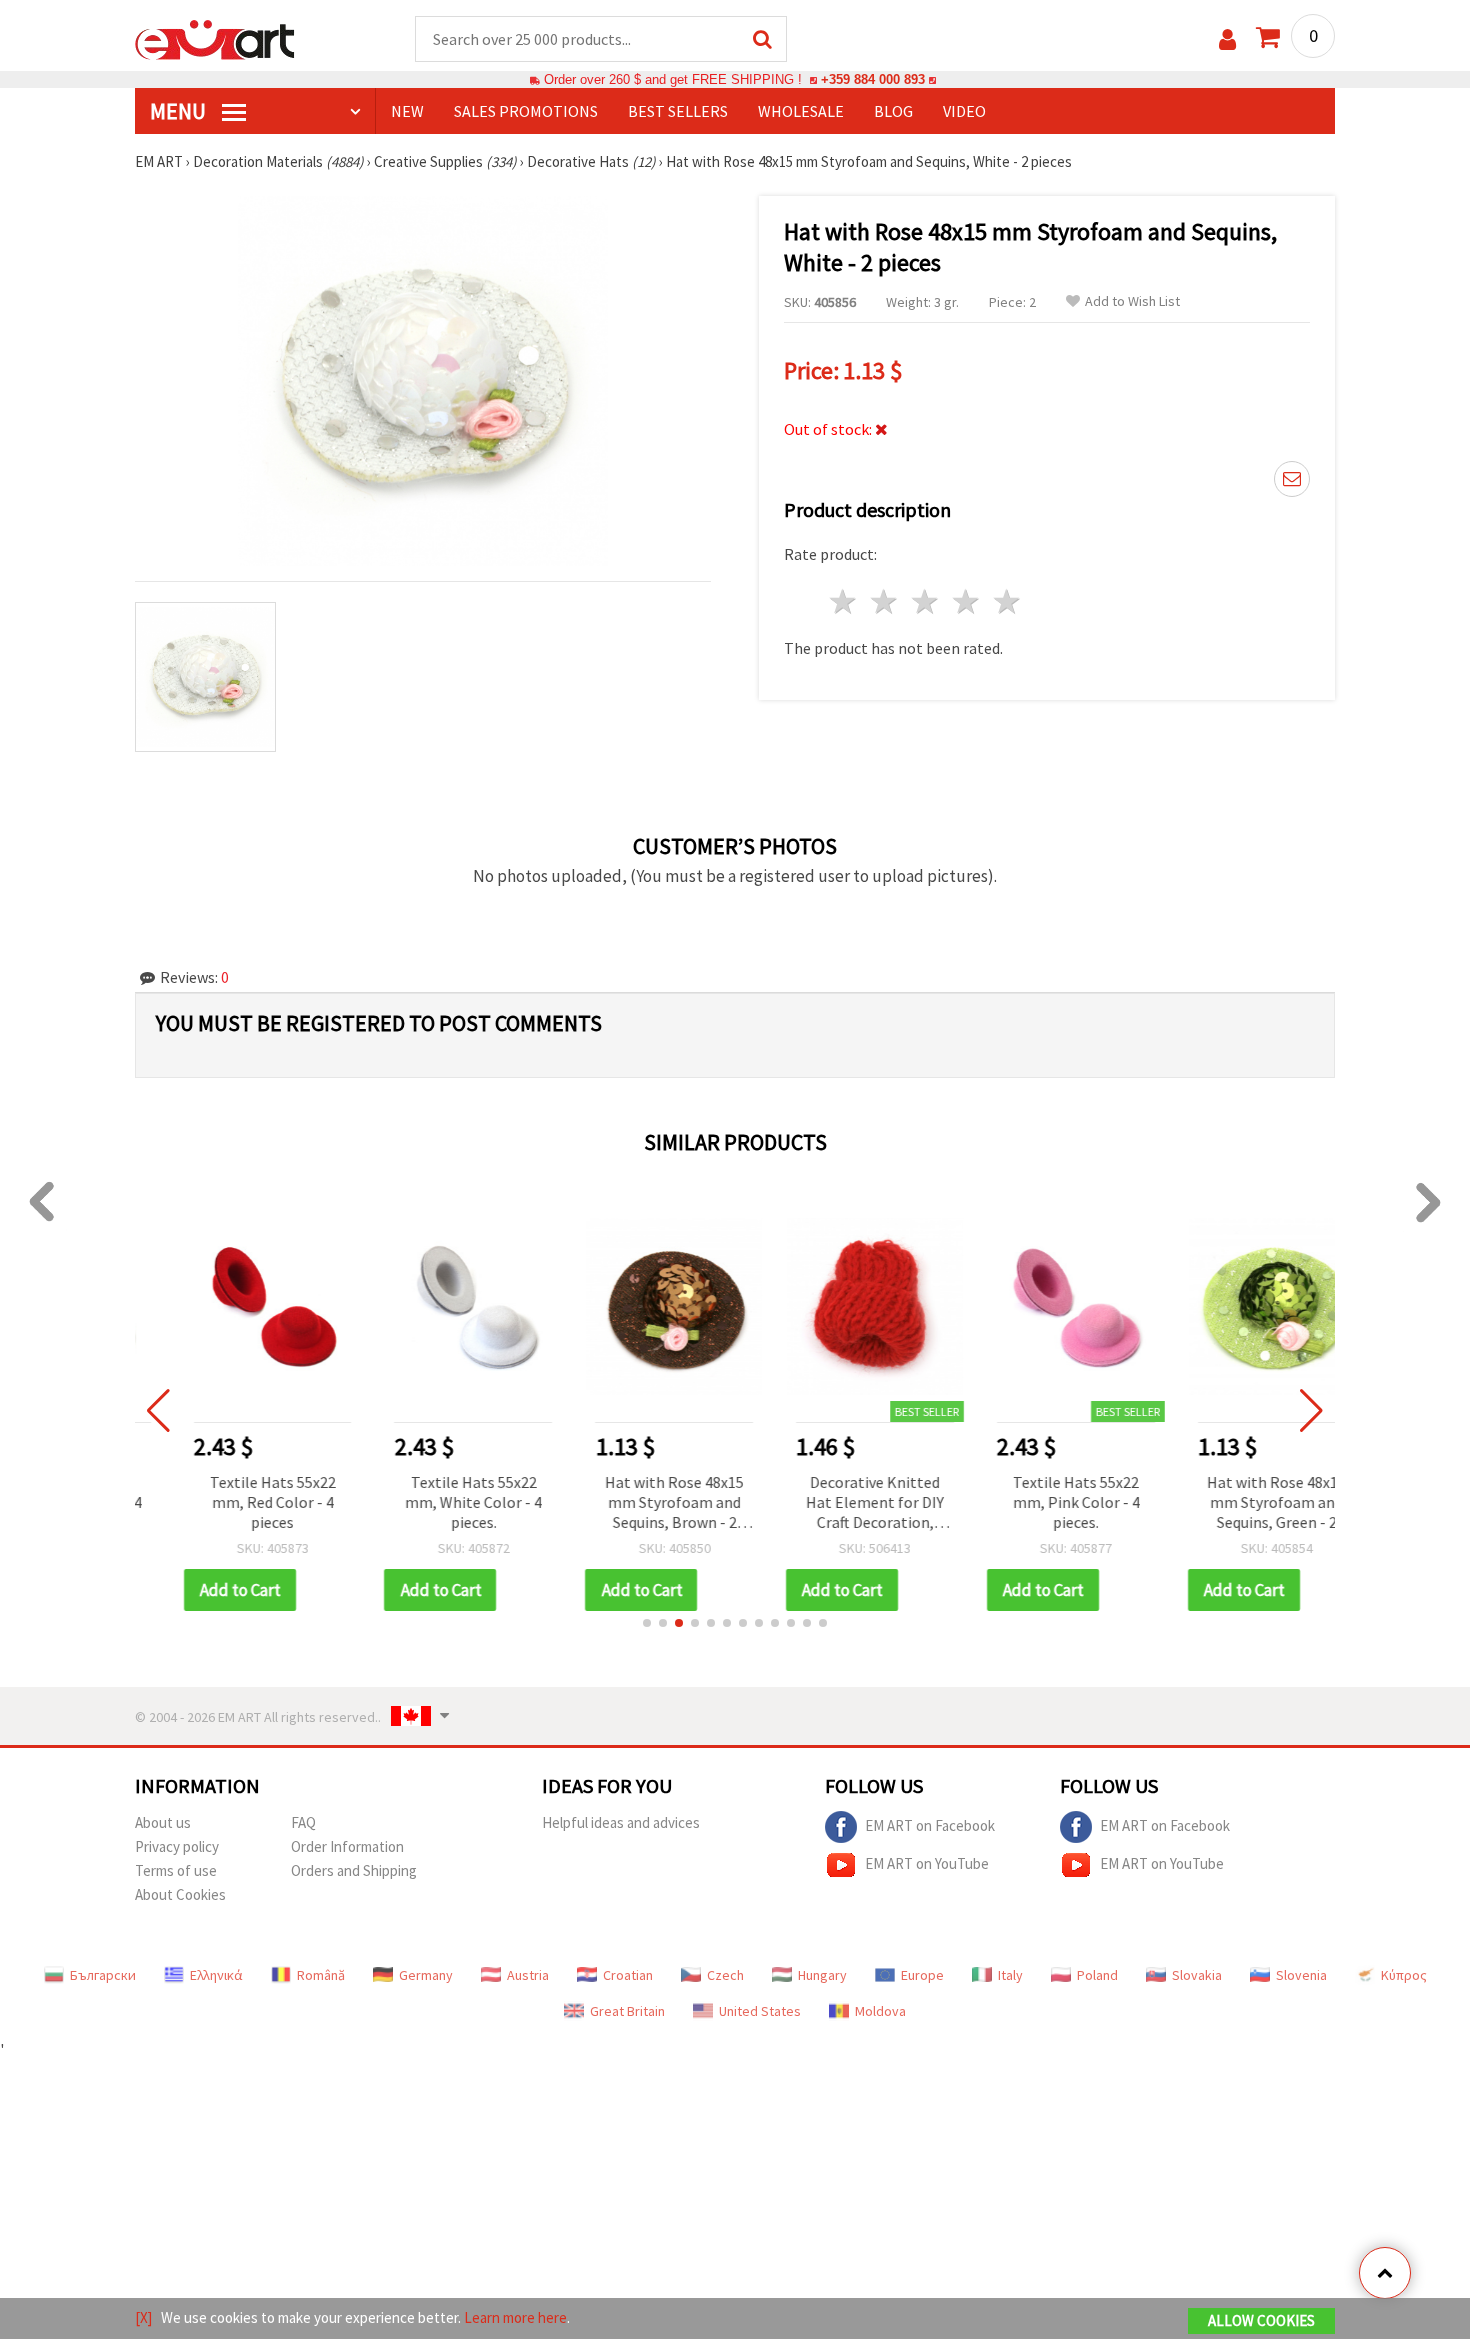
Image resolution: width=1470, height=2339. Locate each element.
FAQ (303, 1822)
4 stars (966, 601)
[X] (143, 2317)
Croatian (628, 1975)
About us (163, 1822)
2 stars (885, 601)
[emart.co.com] (215, 38)
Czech (725, 1975)
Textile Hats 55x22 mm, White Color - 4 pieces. (433, 1502)
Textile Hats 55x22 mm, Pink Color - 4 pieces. (1036, 1502)
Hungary (822, 1975)
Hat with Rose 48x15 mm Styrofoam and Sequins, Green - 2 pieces (1237, 1503)
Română (321, 1975)
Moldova (880, 2011)
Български (103, 1975)
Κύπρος (1404, 1975)
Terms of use (176, 1870)
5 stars (1007, 601)
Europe (922, 1975)
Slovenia (1301, 1975)
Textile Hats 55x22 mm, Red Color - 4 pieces (233, 1502)
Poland (1097, 1975)
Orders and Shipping (354, 1870)
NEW (407, 111)
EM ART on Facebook (930, 1824)
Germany (426, 1975)
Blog (893, 111)
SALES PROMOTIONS (526, 111)
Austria (528, 1975)
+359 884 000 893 (873, 79)
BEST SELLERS (678, 111)
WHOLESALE (801, 111)
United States (760, 2011)
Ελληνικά (216, 1975)
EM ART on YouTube (927, 1862)
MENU (180, 111)
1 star (844, 601)
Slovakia (1197, 1975)
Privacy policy (177, 1846)
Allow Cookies (1261, 2320)
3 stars (926, 601)
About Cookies (180, 1894)
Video (964, 111)
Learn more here (515, 2317)
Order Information (347, 1846)
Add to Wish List (1132, 301)
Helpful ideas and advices (621, 1822)
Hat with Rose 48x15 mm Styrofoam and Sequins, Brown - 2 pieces (634, 1503)
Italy (1010, 1975)
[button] (647, 1623)
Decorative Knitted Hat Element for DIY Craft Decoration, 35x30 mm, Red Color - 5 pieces (835, 1503)
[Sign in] (1227, 39)
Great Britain (627, 2011)
